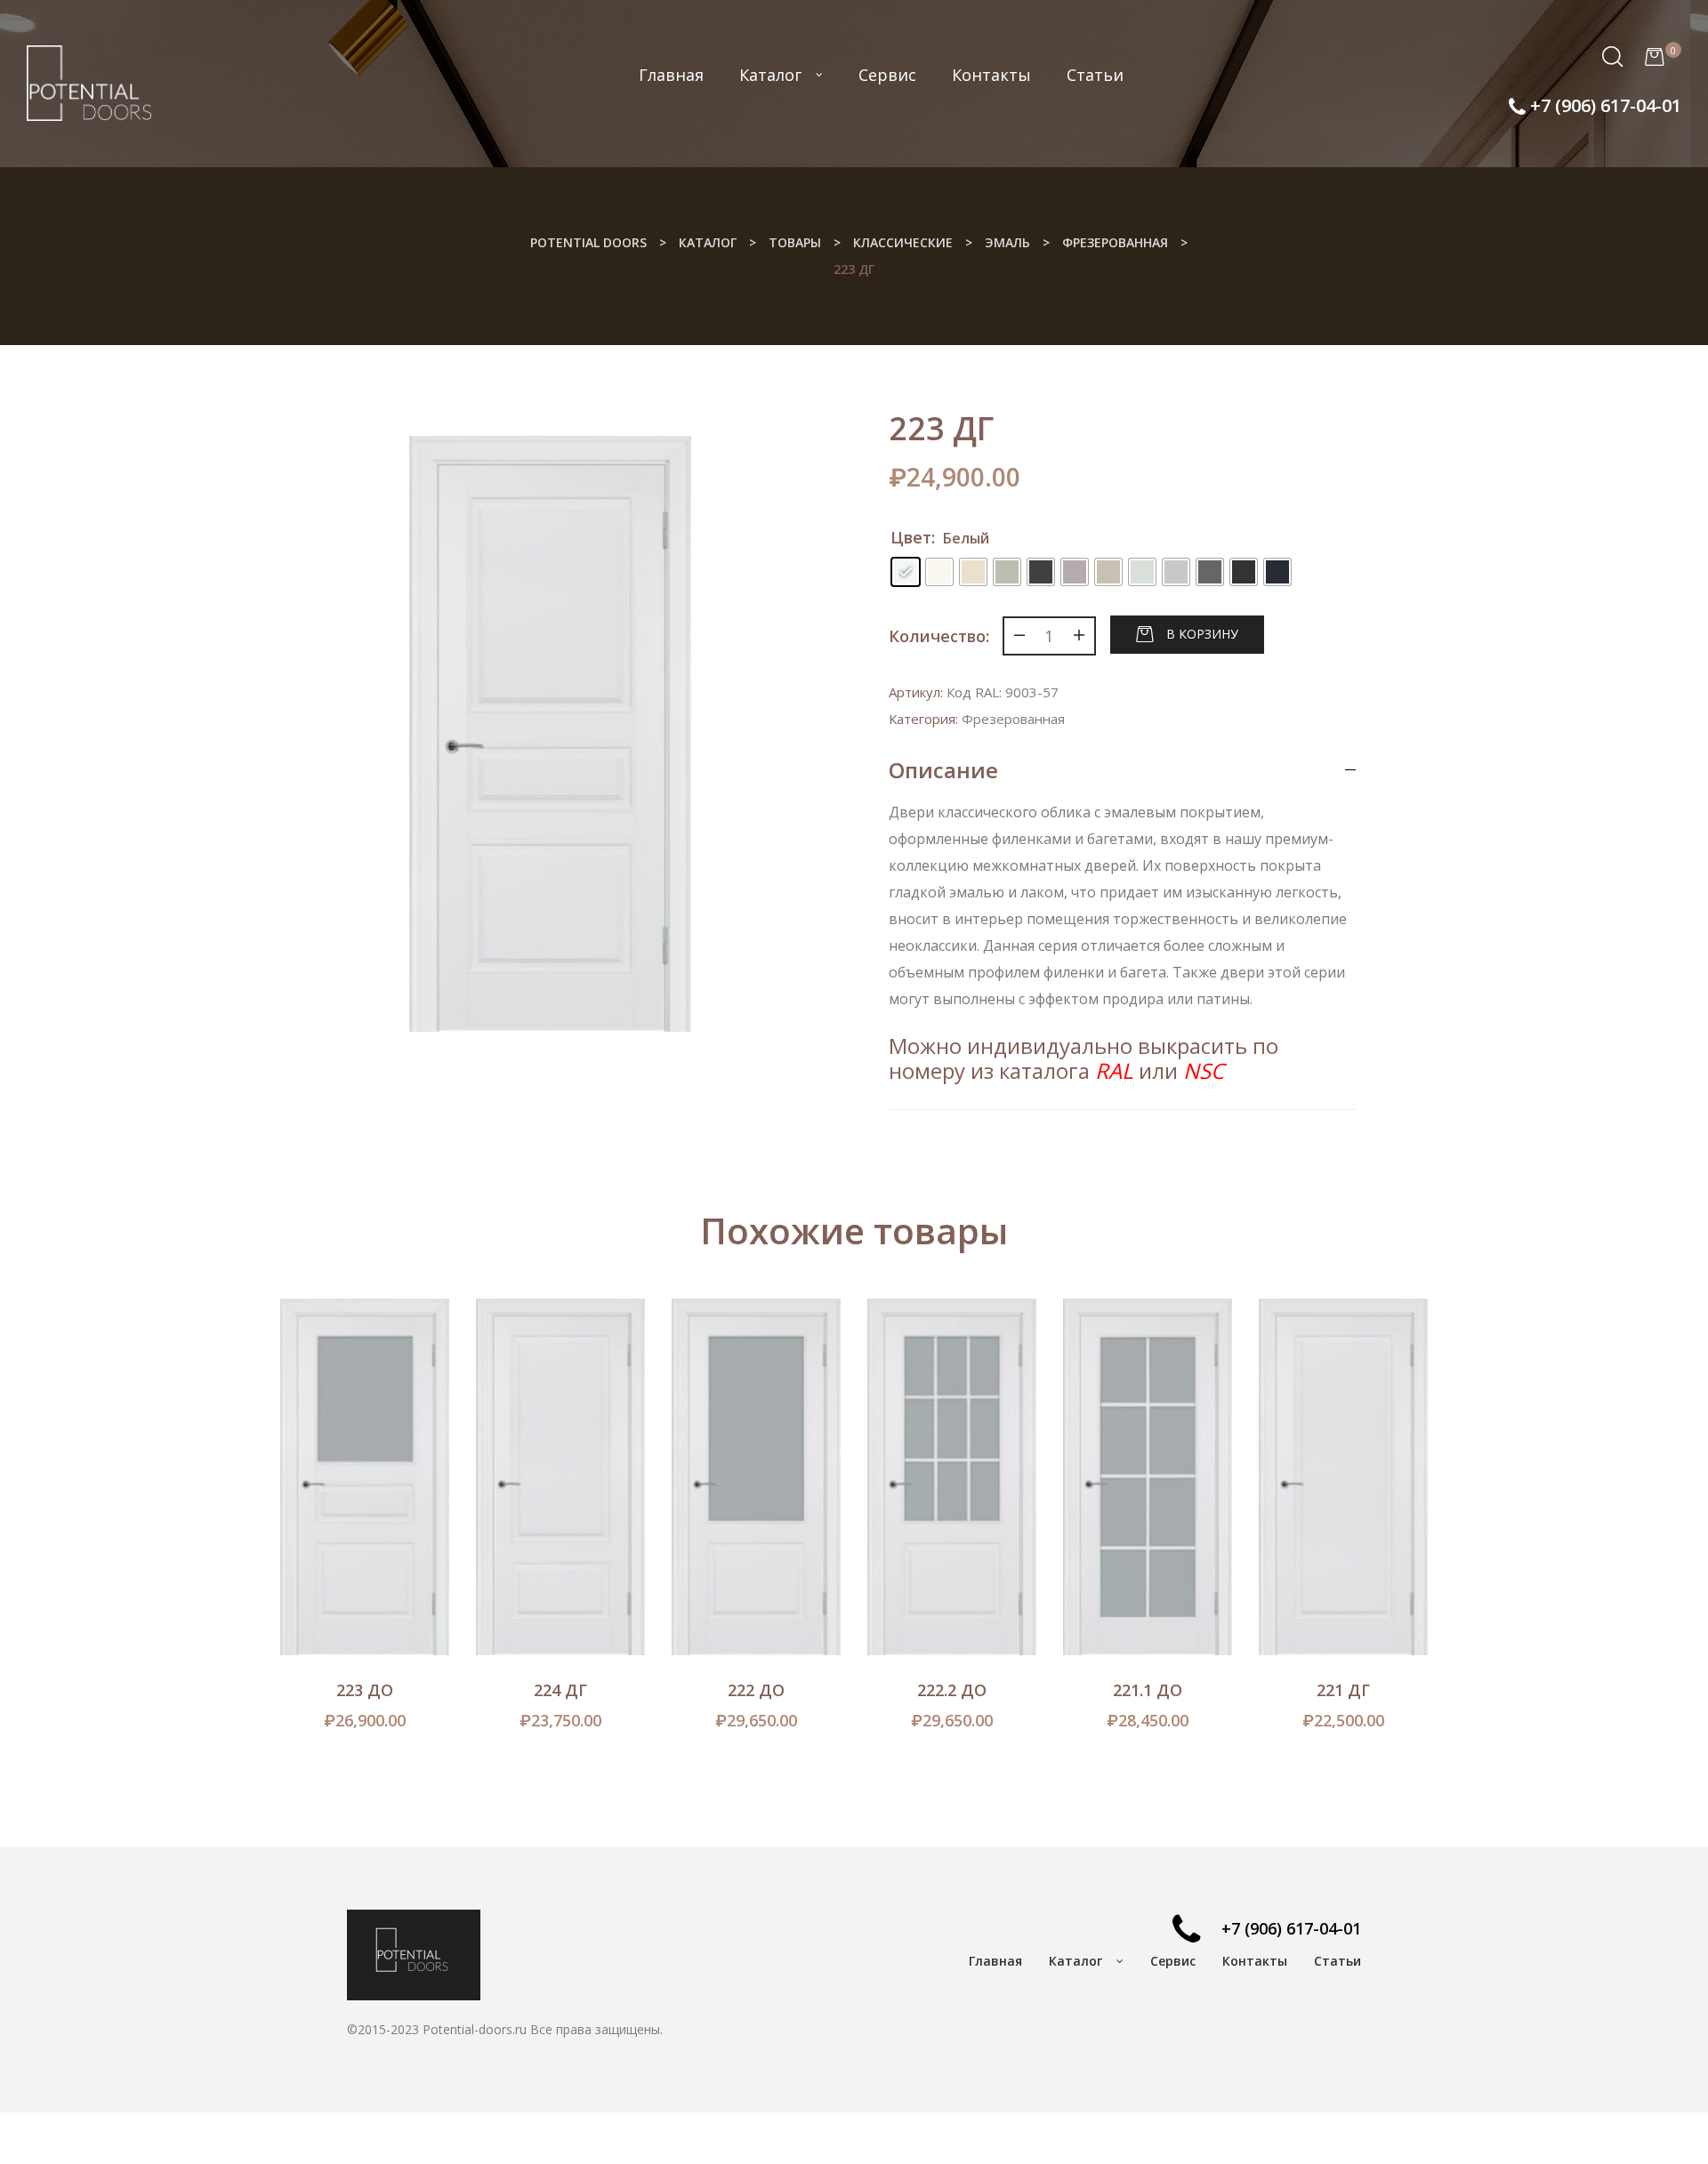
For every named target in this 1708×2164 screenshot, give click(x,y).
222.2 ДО (952, 1690)
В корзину (1202, 633)
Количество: (939, 636)
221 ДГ (1343, 1690)
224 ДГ (560, 1690)
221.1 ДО (1148, 1690)
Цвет (911, 537)
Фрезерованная (1013, 719)
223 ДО (365, 1690)
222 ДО (756, 1690)
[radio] (906, 572)
